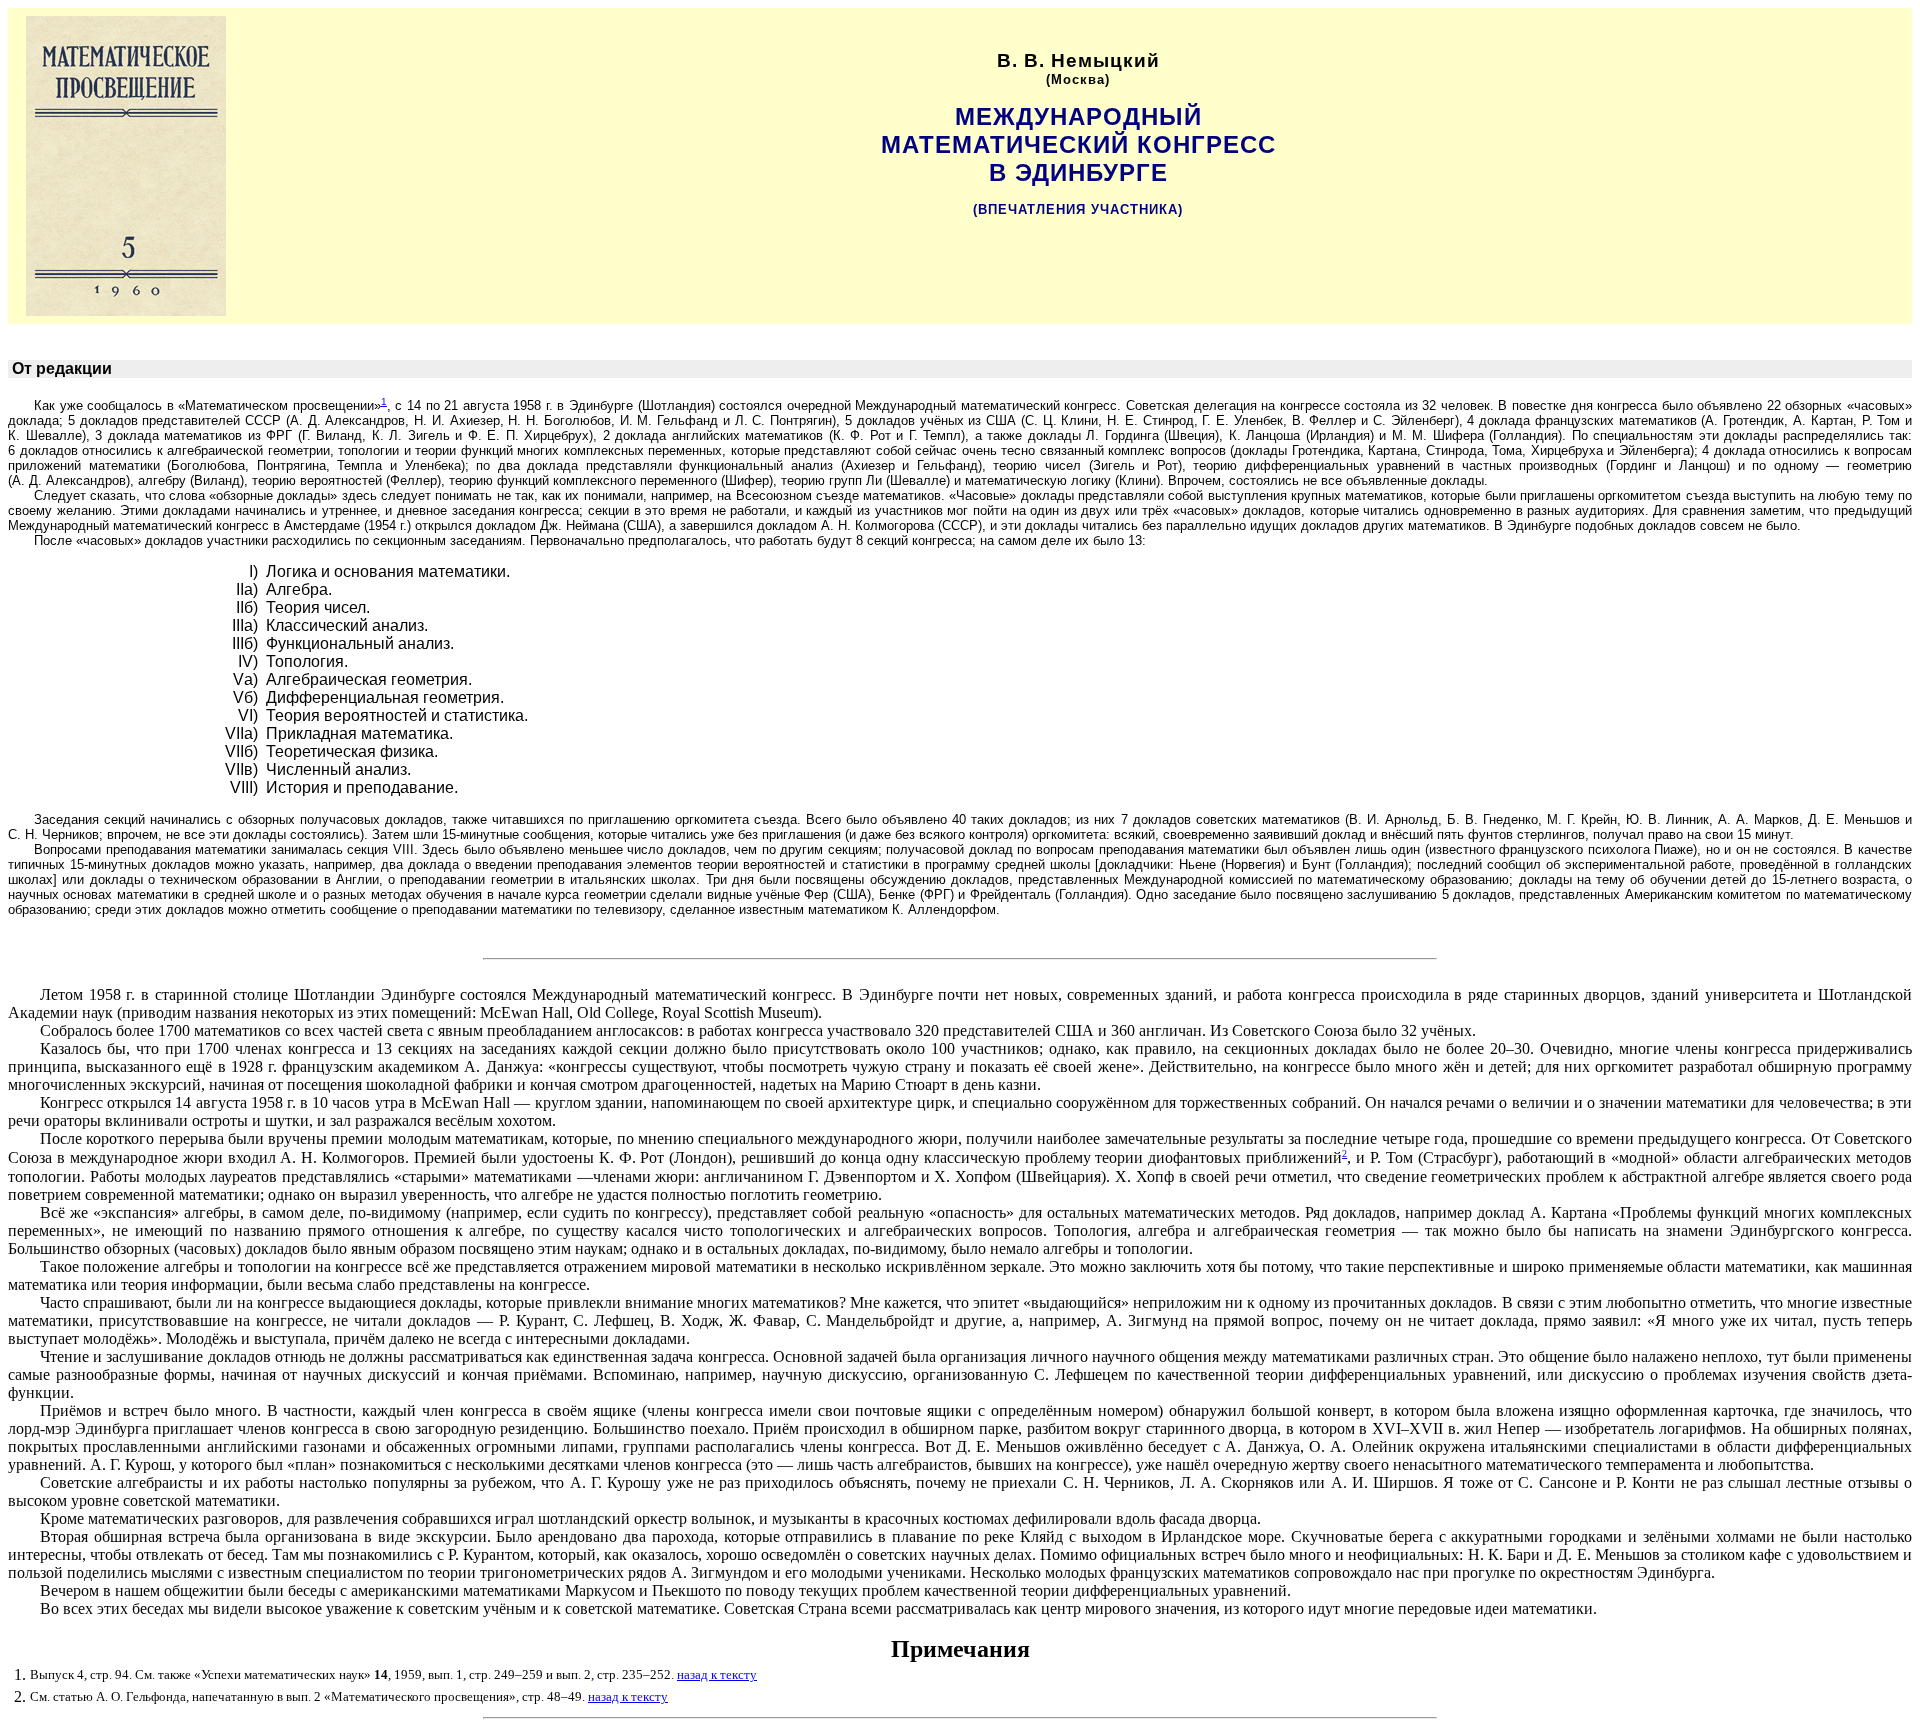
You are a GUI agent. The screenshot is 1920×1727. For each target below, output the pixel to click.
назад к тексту (717, 1674)
